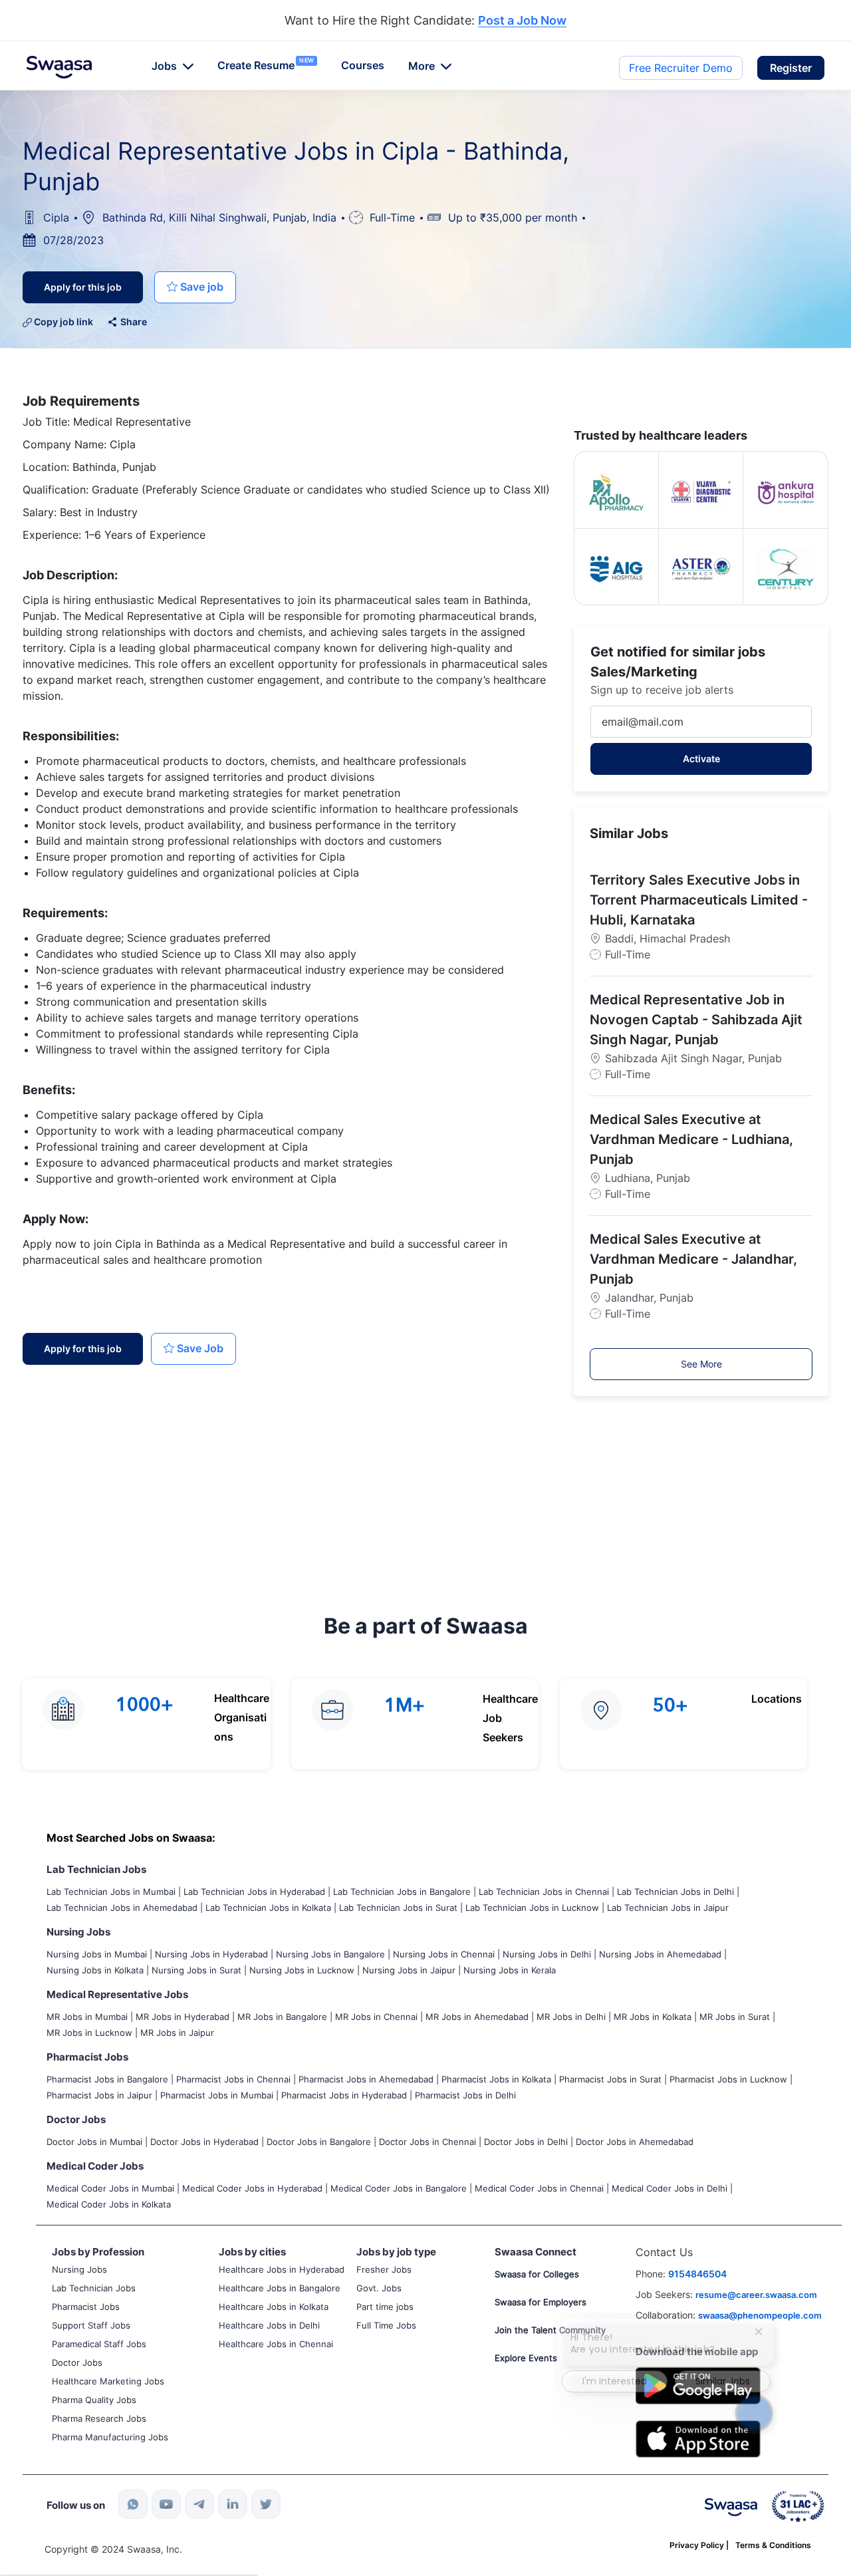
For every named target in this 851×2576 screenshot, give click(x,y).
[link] (59, 67)
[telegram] (199, 2504)
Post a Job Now (522, 21)
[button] (791, 68)
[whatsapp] (133, 2504)
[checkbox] (195, 287)
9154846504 (697, 2274)
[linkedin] (233, 2504)
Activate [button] (701, 759)
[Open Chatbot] (754, 2413)
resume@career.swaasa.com (756, 2295)
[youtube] (166, 2504)
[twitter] (266, 2504)
